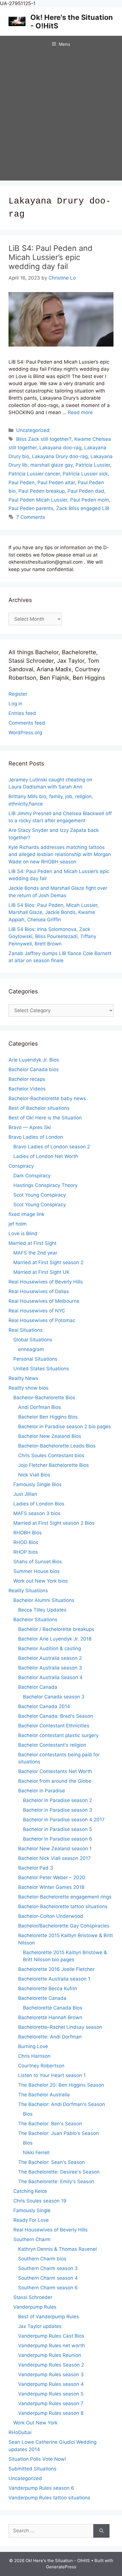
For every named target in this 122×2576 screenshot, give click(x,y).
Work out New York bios (41, 1581)
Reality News (23, 1378)
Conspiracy (21, 1166)
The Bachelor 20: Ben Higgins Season (61, 2085)
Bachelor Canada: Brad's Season (56, 1716)
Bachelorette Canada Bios (53, 2008)
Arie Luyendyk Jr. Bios (34, 1060)
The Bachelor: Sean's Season (51, 2162)
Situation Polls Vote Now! (37, 2459)
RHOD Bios (26, 1542)
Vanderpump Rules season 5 (51, 2394)
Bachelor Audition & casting (50, 1648)
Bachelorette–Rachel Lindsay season (60, 2027)
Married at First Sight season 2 (48, 1262)
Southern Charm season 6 (48, 2288)
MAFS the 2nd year (35, 1253)
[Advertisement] (61, 117)
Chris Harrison (34, 2056)
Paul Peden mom (90, 500)
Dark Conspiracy (32, 1176)
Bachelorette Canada (42, 1998)
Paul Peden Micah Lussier (38, 500)
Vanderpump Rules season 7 (51, 2403)
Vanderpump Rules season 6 (41, 2488)
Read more (80, 412)
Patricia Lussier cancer (34, 474)
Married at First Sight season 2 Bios (54, 1523)
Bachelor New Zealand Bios (50, 1436)
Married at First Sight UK (41, 1272)
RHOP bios (26, 1552)
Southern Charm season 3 (48, 2268)
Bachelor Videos (27, 1089)
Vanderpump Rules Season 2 (51, 2365)
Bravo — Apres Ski (30, 1127)
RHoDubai (20, 2432)
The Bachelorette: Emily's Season (56, 2181)
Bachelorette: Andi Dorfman (50, 2037)
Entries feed (22, 713)
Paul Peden (22, 483)
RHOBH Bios (28, 1533)
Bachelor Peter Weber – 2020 (52, 1878)
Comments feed (27, 723)
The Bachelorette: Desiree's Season (59, 2172)
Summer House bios (36, 1571)
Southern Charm (32, 2239)
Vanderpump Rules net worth (51, 2346)
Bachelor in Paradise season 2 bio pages (65, 1427)
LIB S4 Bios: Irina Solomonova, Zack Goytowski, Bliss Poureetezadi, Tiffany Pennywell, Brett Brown (52, 936)
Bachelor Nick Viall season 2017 (54, 1858)
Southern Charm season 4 (48, 2278)
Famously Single (32, 2210)
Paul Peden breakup (42, 491)
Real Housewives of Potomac (42, 1320)
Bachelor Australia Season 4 (50, 1677)
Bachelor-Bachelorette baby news (47, 1098)
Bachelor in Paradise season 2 (57, 1800)
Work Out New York (35, 2423)
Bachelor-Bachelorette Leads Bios (57, 1446)
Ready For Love (31, 2220)
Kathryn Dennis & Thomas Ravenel (57, 2249)
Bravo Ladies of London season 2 (52, 1147)
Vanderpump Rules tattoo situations (49, 2498)
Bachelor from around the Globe (55, 1781)
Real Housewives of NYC (37, 1311)
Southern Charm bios (42, 2259)
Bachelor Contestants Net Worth (55, 1771)
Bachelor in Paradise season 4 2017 (64, 1820)
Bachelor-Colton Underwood (51, 1916)
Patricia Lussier (93, 465)
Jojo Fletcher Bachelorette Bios (53, 1465)
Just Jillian (25, 1494)
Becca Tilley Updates (42, 1610)
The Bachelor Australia (44, 2095)
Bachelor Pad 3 (36, 1868)
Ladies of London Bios (39, 1504)
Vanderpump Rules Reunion (50, 2355)
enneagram (31, 1349)
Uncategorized (33, 430)
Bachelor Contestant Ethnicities (54, 1726)
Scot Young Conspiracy (40, 1195)
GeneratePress (61, 2567)
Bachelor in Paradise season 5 (57, 1829)
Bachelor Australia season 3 (50, 1668)
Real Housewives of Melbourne (44, 1301)
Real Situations (26, 1330)
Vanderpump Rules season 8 (51, 2413)
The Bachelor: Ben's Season (50, 2124)
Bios (28, 2114)
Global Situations (33, 1340)
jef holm (18, 1224)
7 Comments (31, 517)
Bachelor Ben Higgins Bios (48, 1417)
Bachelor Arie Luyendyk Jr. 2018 (55, 1639)
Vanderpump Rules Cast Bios (51, 2336)
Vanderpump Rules (35, 2307)
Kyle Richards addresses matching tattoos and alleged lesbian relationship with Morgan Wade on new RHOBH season (60, 854)
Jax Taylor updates (40, 2326)
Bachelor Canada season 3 (54, 1697)
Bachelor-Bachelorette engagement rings (65, 1897)
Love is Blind (23, 1234)
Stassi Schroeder (33, 2297)
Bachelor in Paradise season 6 (58, 1839)
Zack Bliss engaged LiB (83, 508)
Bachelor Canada (38, 1687)
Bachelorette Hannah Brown (50, 2017)
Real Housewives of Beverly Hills (46, 1282)
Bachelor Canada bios (34, 1069)
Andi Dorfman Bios (40, 1407)
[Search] (101, 2531)
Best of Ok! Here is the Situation (45, 1118)
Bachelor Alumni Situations (44, 1600)
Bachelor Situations (35, 1620)
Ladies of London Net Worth (46, 1156)
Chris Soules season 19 (40, 2201)
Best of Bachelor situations (39, 1108)
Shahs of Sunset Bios (38, 1562)
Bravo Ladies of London (36, 1137)
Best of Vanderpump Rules (49, 2317)
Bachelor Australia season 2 (50, 1658)
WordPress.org (25, 733)
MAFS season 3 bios (37, 1513)
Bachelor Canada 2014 (44, 1706)
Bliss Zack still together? (44, 439)
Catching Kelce (30, 2191)
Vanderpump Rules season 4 (51, 2384)
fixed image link (26, 1214)
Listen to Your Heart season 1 (52, 2075)
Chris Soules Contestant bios (51, 1455)
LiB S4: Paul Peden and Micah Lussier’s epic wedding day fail (51, 257)
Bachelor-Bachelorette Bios (44, 1398)
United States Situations (41, 1369)
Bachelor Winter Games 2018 (51, 1887)
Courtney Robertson (41, 2066)
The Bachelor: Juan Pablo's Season (58, 2133)
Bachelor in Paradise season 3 (58, 1810)
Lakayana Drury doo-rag (60, 456)
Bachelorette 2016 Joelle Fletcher (56, 1969)
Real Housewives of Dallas (39, 1291)
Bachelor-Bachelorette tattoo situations (63, 1906)
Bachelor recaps (27, 1079)
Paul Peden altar (56, 483)
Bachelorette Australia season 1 (54, 1979)
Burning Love (33, 2046)
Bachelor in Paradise (42, 1791)
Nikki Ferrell (36, 2153)
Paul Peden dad (86, 491)
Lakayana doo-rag (60, 448)
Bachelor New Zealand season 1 (55, 1849)
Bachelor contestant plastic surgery (58, 1735)
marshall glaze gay (51, 465)
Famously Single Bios (37, 1484)
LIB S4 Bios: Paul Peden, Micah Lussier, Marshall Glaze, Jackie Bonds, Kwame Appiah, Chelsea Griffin (54, 912)
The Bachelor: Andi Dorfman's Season (62, 2104)
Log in (15, 704)
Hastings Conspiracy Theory (45, 1185)
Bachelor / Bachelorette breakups (56, 1629)
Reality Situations (28, 1591)
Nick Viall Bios (34, 1475)
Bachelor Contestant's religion (52, 1745)
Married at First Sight (32, 1243)
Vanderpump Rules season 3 (51, 2374)
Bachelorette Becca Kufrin (48, 1988)
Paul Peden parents (31, 508)
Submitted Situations (32, 2469)
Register (18, 694)
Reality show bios (29, 1388)
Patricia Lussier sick (85, 474)
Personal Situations (35, 1359)
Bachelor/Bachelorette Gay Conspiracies (64, 1926)
